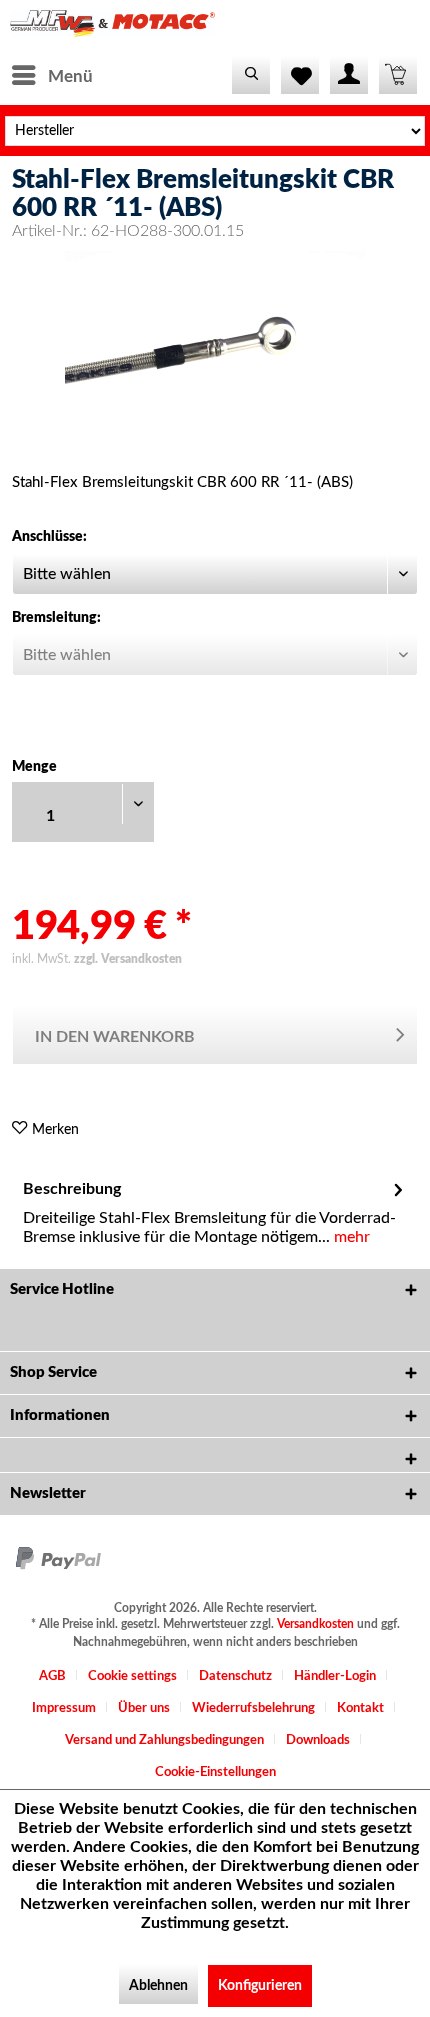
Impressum (64, 1708)
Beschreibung (72, 1189)
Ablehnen (158, 1986)
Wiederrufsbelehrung (253, 1708)
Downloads (318, 1740)
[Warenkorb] (398, 75)
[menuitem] (51, 75)
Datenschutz (235, 1676)
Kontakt (360, 1708)
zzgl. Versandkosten (128, 959)
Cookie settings (132, 1676)
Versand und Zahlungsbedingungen (164, 1740)
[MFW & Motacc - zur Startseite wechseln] (112, 27)
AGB (52, 1676)
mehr (350, 1237)
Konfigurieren (260, 1986)
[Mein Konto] (349, 75)
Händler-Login (335, 1676)
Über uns (144, 1708)
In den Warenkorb (115, 1037)
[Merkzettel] (300, 75)
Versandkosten (315, 1624)
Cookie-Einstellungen (215, 1772)
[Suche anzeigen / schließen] (251, 75)
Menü (70, 76)
